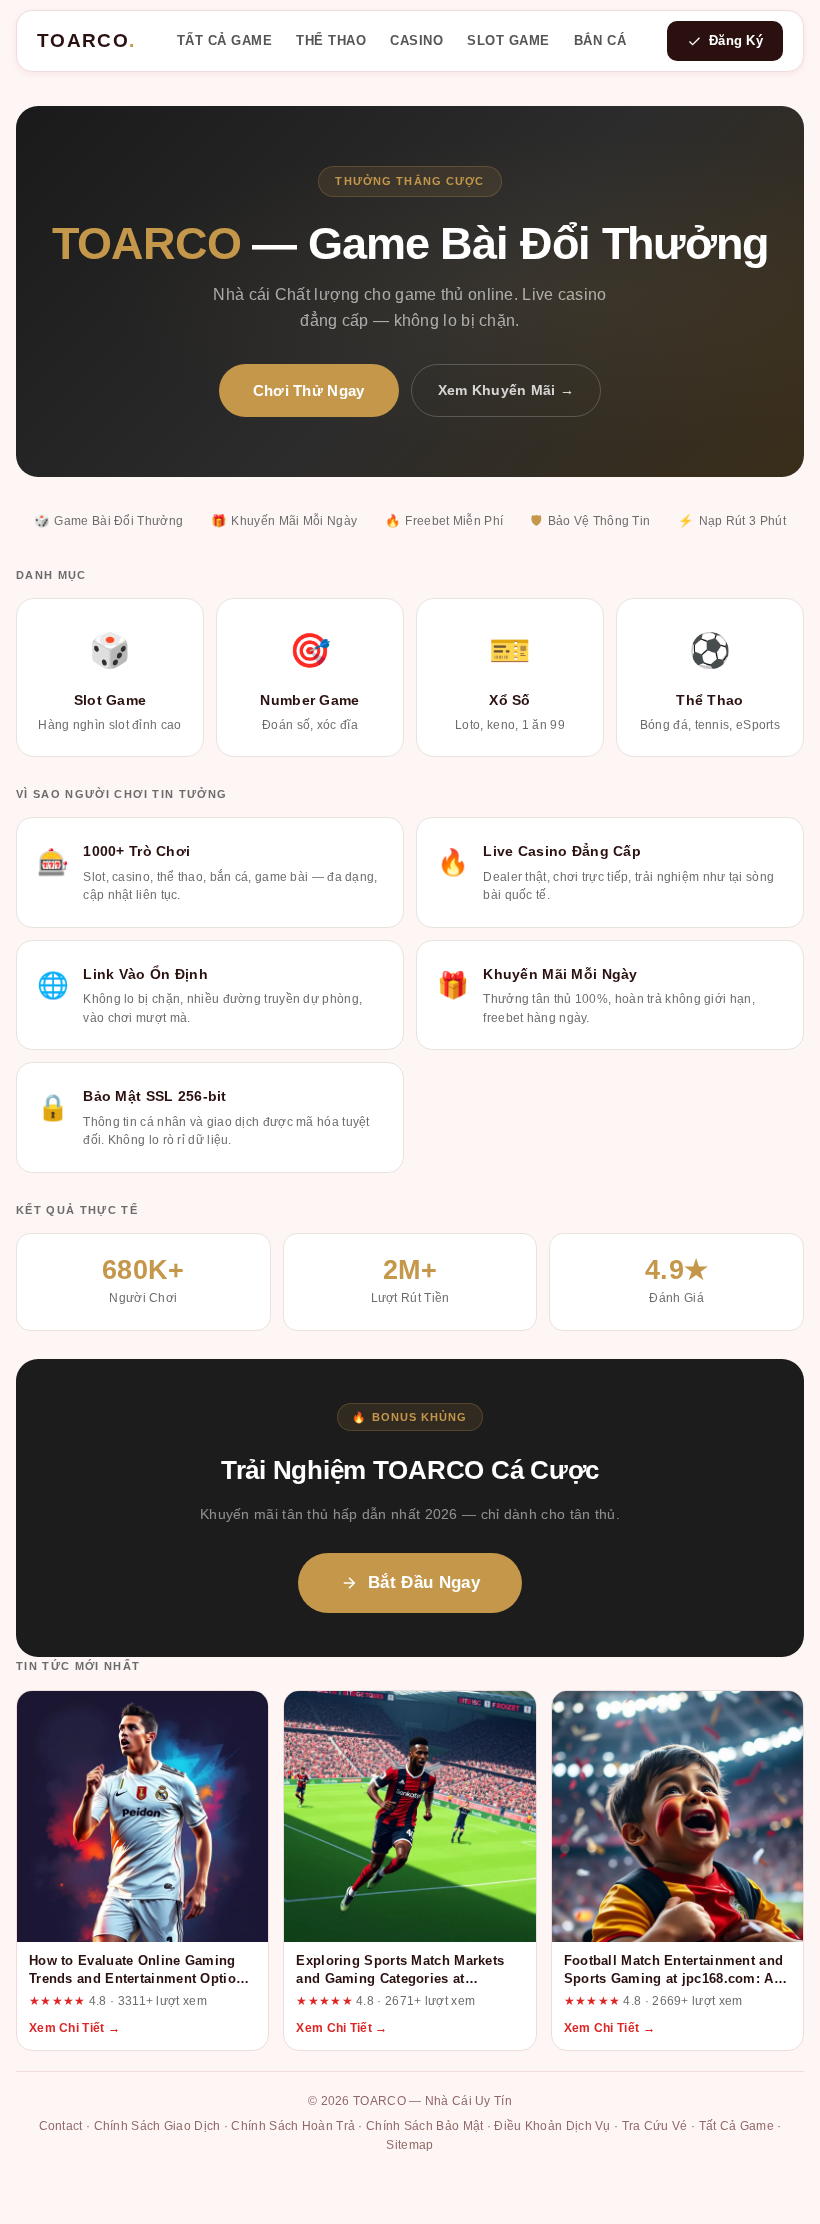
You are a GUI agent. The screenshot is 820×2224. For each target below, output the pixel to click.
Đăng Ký (736, 40)
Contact (61, 2126)
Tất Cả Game (225, 40)
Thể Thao (331, 40)
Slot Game (508, 40)
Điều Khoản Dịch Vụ (552, 2126)
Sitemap (409, 2145)
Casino (416, 40)
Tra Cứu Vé (655, 2126)
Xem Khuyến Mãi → (506, 390)
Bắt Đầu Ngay (424, 1582)
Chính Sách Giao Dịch (157, 2126)
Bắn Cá (600, 40)
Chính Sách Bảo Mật (424, 2126)
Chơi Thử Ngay (309, 390)
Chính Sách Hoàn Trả (293, 2126)
